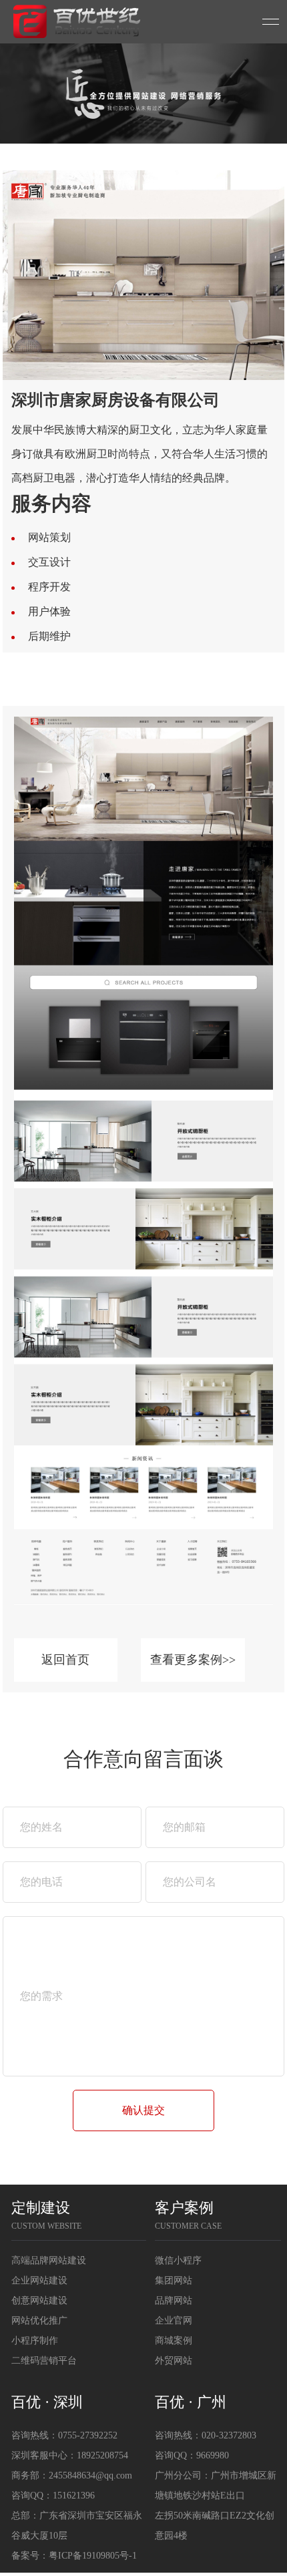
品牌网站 (174, 2301)
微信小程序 (178, 2260)
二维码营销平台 (44, 2361)
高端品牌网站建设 (49, 2260)
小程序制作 (35, 2341)
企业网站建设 (39, 2280)
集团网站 (174, 2280)
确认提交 (143, 2110)
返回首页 (65, 1660)
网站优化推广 (39, 2321)
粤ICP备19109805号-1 (93, 2556)
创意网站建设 (39, 2301)
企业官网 (174, 2321)
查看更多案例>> (193, 1660)
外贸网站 (174, 2361)
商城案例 (174, 2341)
